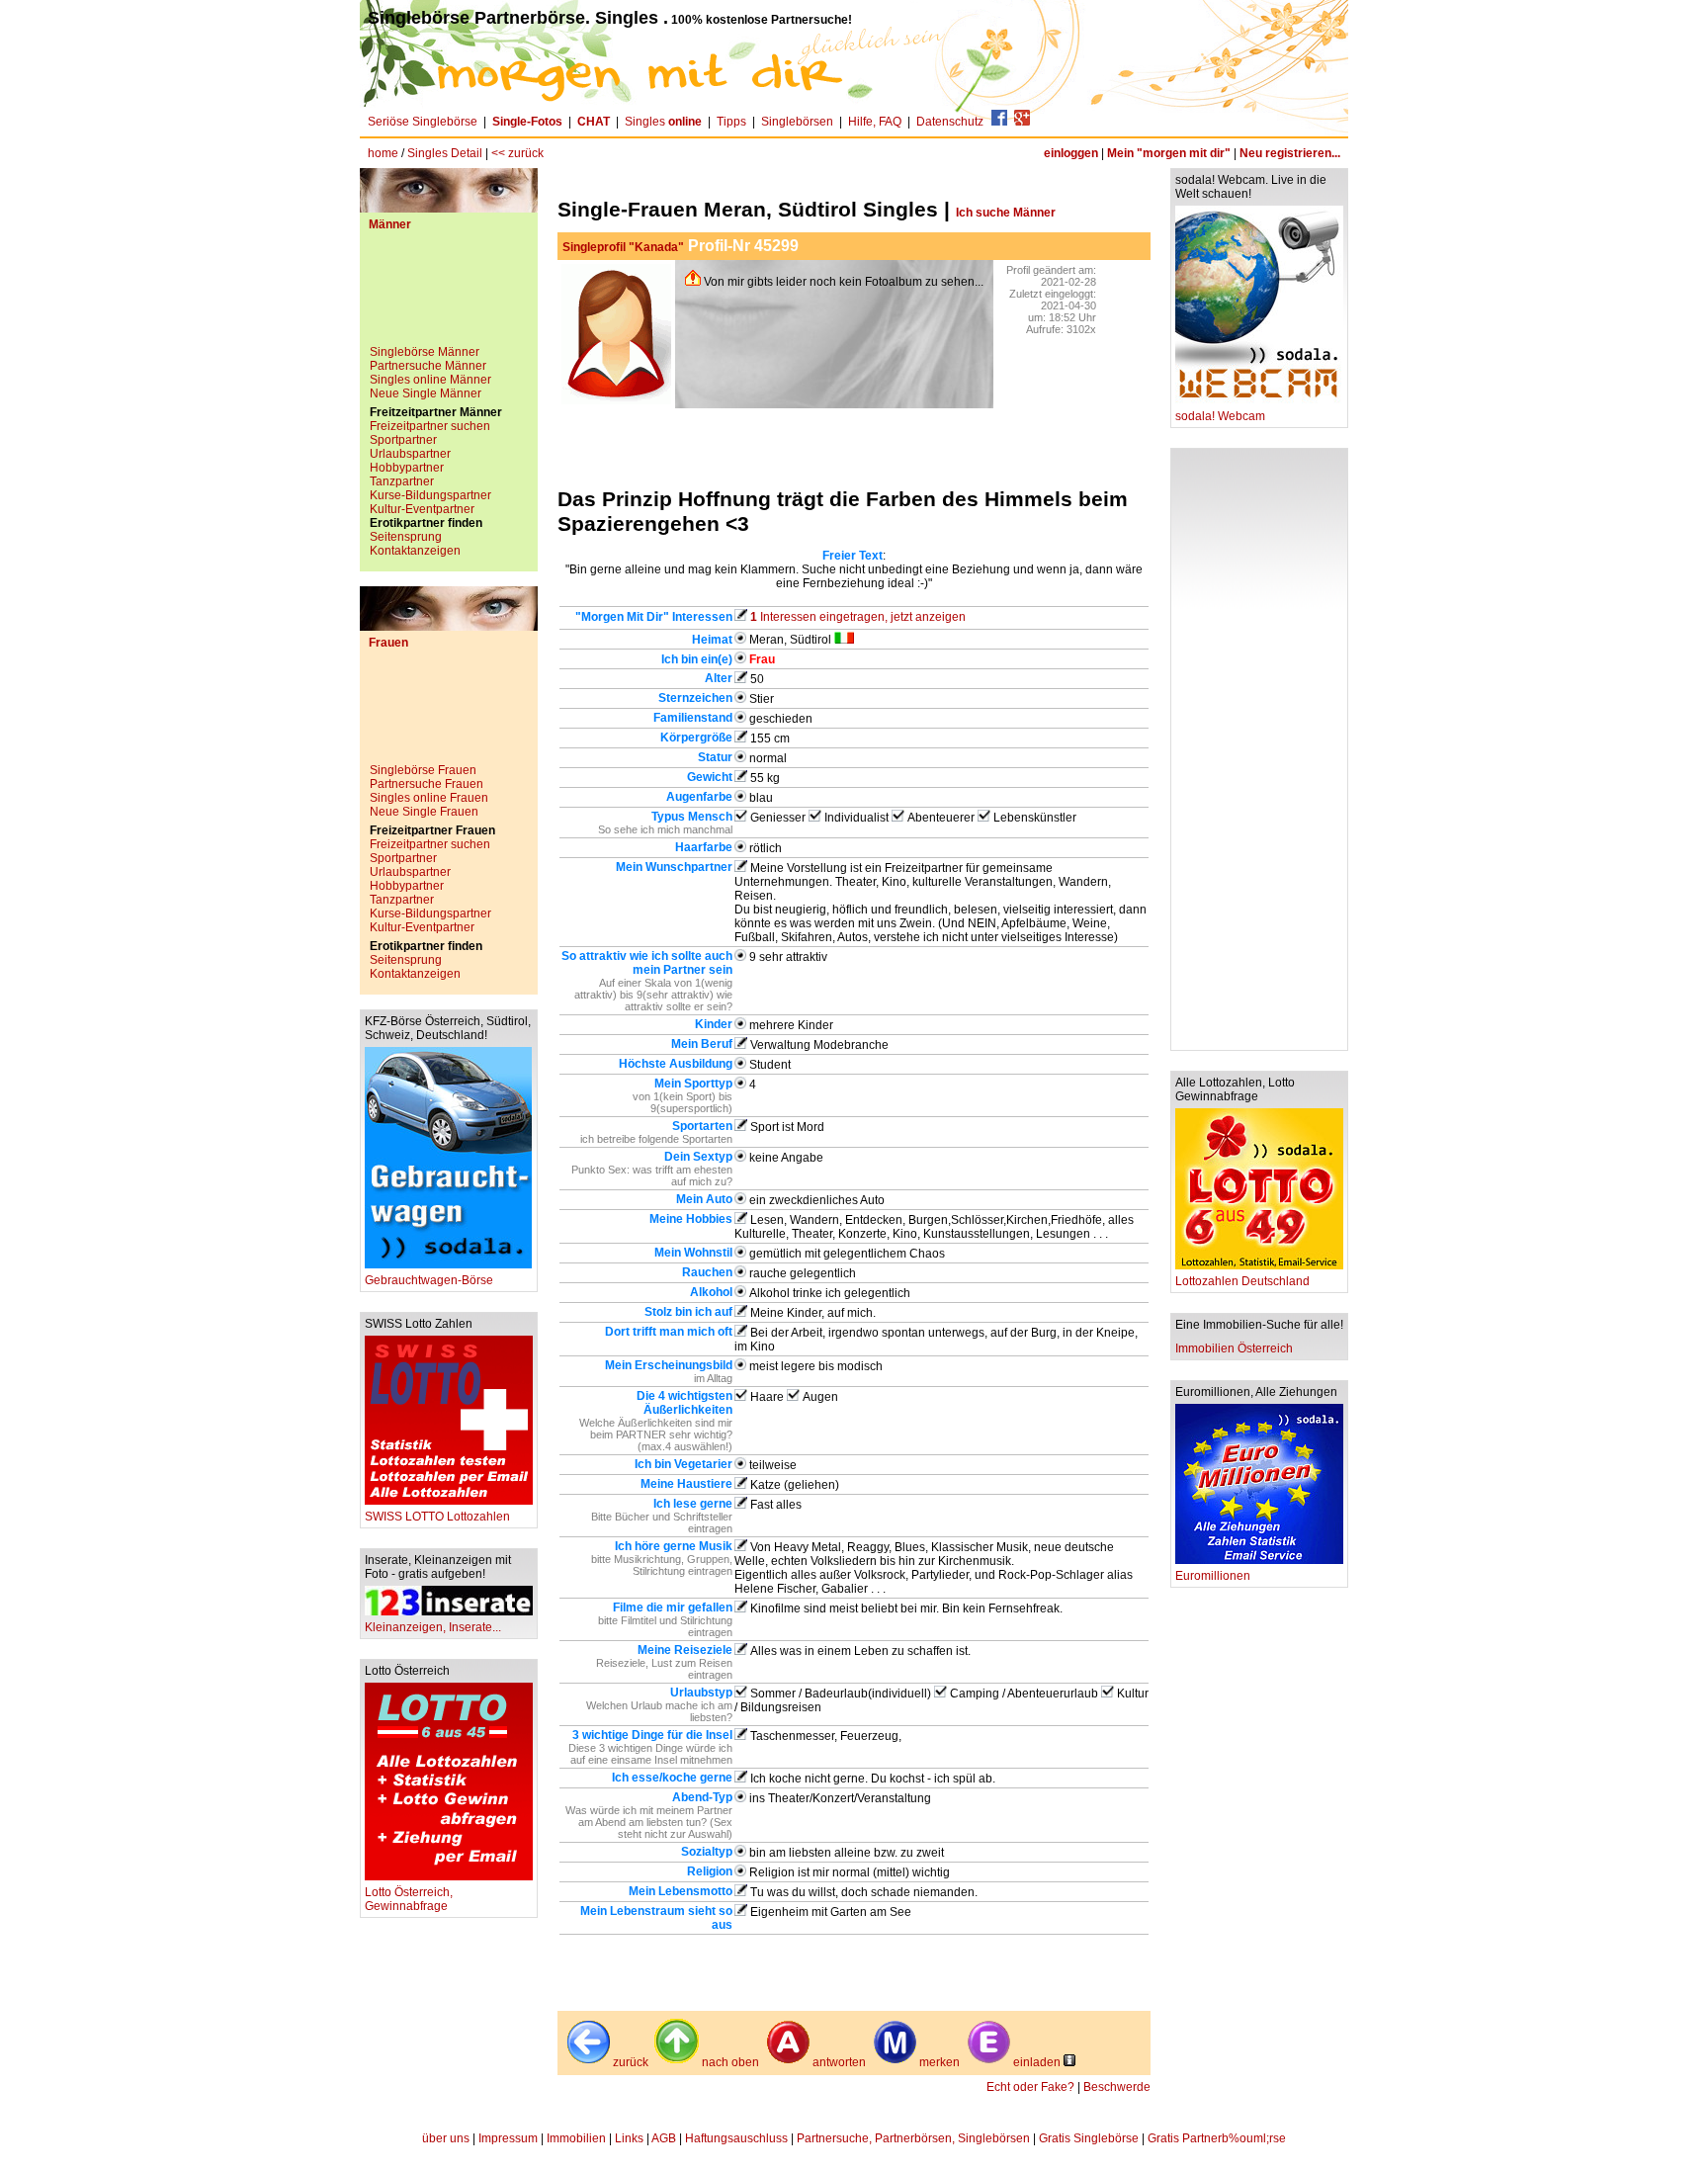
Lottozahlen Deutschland (1242, 1281)
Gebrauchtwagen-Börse (429, 1280)
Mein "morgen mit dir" (1169, 153)
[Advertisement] (449, 296)
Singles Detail (445, 153)
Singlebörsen (797, 122)
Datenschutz (950, 122)
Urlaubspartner (410, 454)
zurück (631, 2062)
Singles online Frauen (429, 798)
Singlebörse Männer (425, 352)
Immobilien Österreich (1234, 1348)
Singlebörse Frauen (423, 770)
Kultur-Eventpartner (422, 509)
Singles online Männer (430, 380)
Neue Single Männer (426, 393)
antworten (839, 2062)
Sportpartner (403, 440)
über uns (446, 2138)
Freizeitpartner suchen (430, 426)
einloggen (1071, 153)
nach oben (730, 2062)
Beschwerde (1117, 2087)
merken (939, 2062)
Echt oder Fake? (1030, 2087)
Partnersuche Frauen (427, 784)
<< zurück (517, 153)
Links (629, 2138)
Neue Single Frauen (424, 812)
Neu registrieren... (1290, 153)
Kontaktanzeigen (415, 551)
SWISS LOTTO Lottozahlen (437, 1517)
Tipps (731, 122)
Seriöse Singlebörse (423, 122)
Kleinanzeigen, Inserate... (433, 1627)
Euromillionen (1213, 1576)
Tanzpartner (402, 481)
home (383, 153)
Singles (663, 122)
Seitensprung (406, 537)
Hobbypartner (407, 468)
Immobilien (576, 2138)
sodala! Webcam (1220, 416)
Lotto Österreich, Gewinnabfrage (409, 1899)
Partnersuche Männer (428, 366)
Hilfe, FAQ (875, 122)
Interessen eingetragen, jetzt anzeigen (858, 617)
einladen (1037, 2062)
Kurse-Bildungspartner (430, 495)
